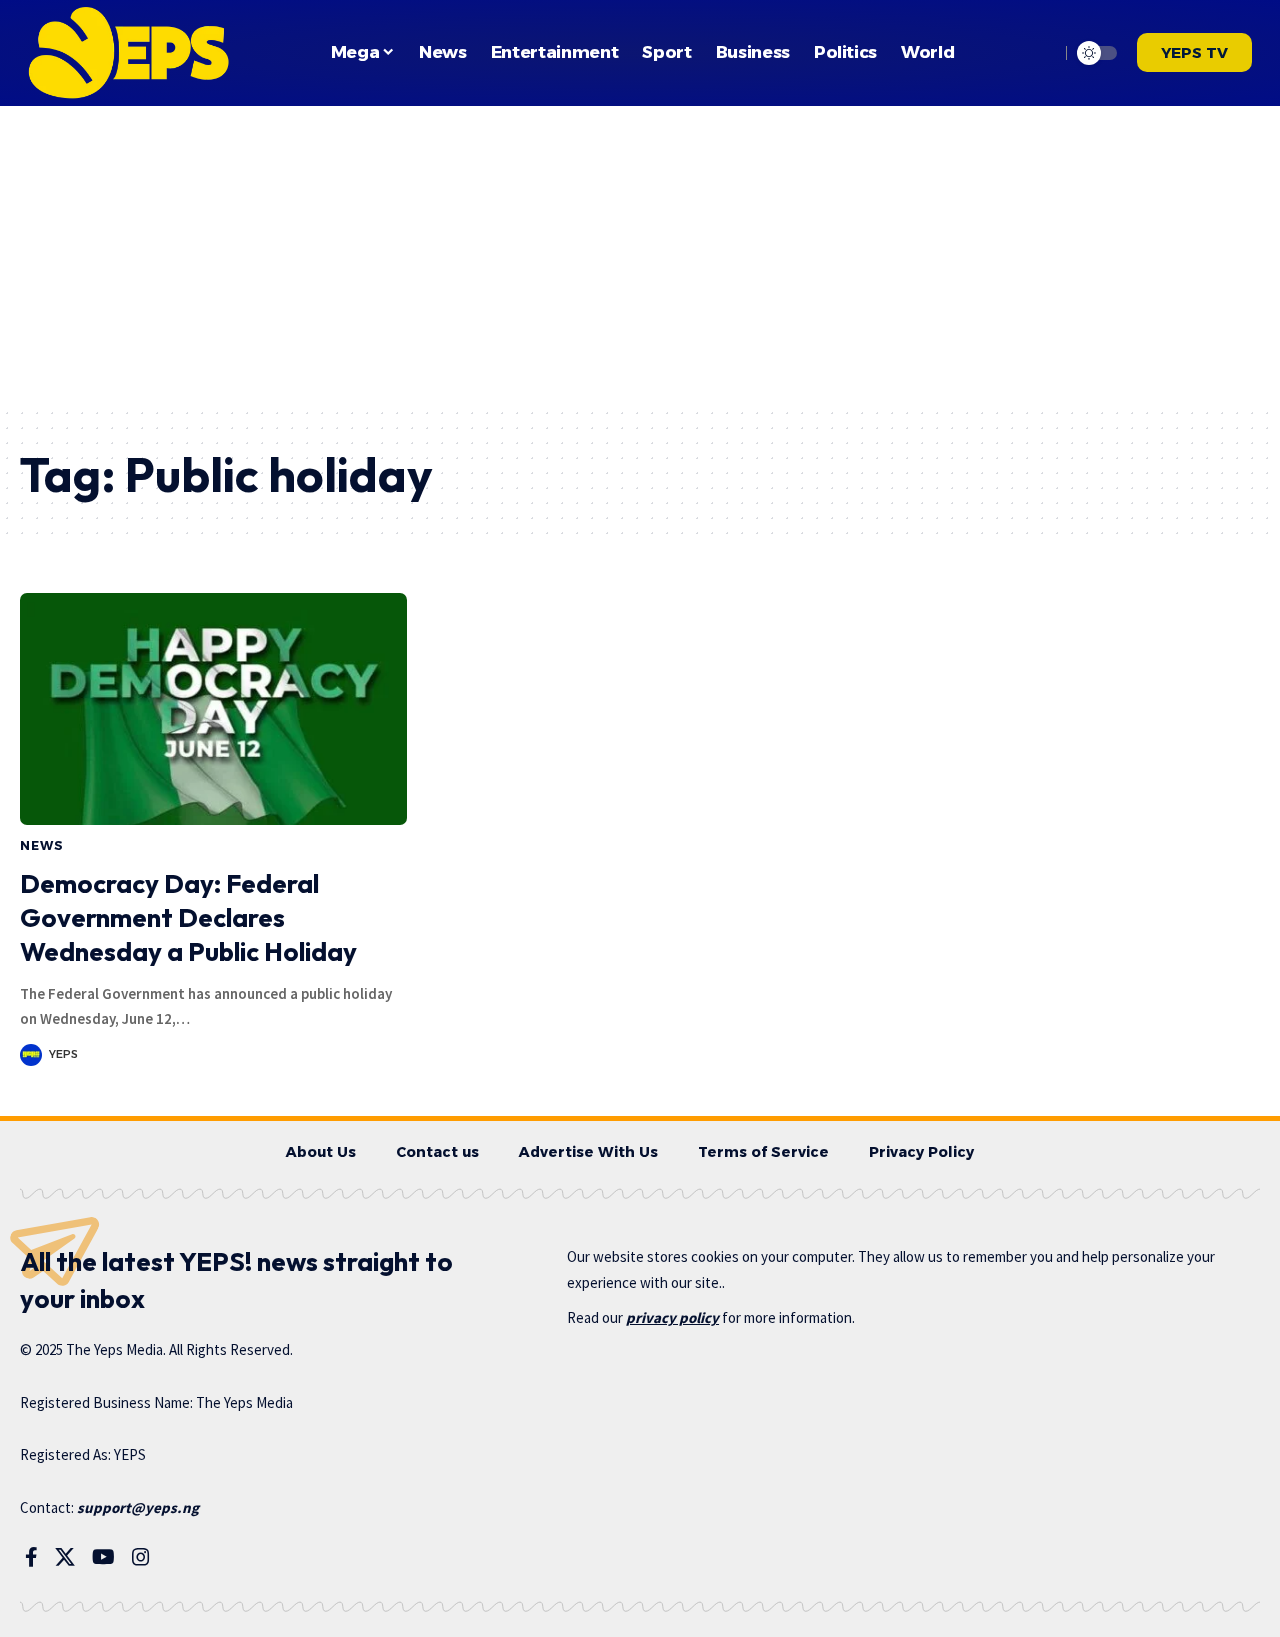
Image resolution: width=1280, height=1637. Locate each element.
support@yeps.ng (138, 1507)
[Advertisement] (640, 256)
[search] (1039, 53)
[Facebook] (31, 1557)
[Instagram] (141, 1557)
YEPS (63, 1054)
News (41, 845)
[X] (65, 1557)
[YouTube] (103, 1557)
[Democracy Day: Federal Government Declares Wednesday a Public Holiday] (213, 709)
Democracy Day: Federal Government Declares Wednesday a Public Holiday (188, 917)
